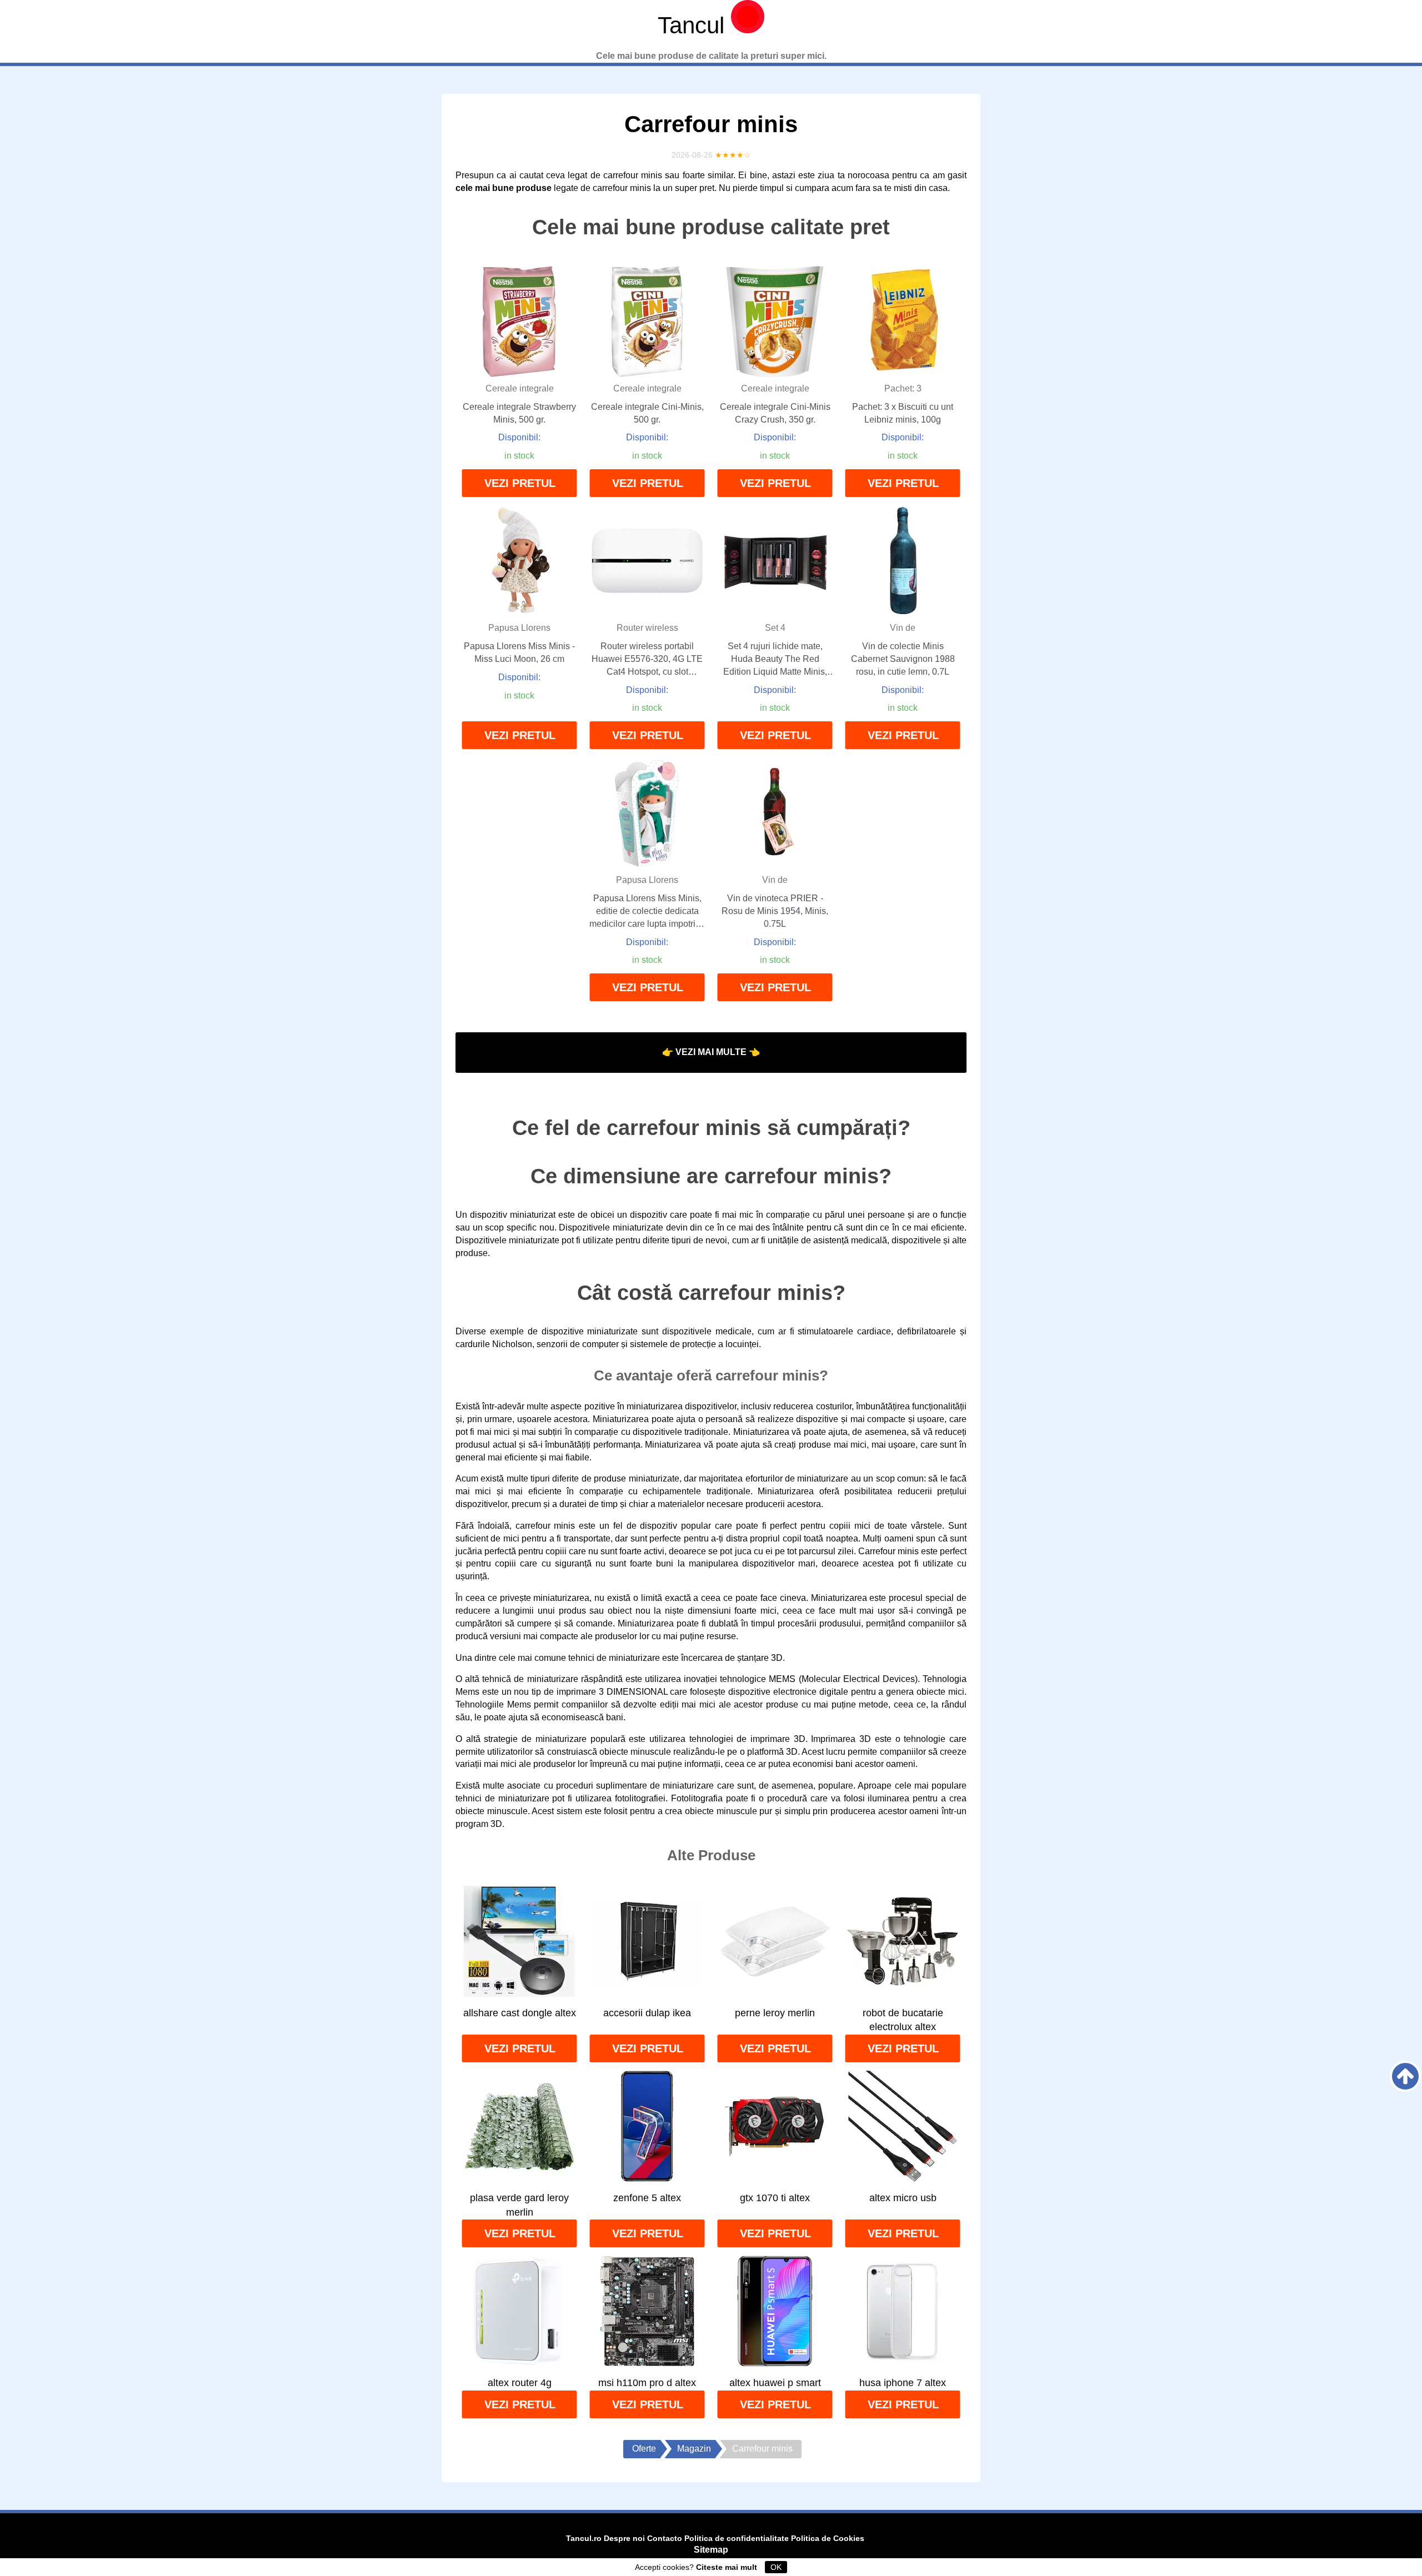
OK (776, 2567)
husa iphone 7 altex (903, 2383)
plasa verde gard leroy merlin (519, 2205)
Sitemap (711, 2550)
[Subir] (1405, 2076)
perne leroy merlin (775, 2013)
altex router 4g (520, 2383)
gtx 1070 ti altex (775, 2198)
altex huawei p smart (775, 2383)
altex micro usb (903, 2198)
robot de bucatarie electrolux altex (903, 2020)
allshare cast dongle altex (520, 2013)
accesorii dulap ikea (647, 2013)
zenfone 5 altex (647, 2198)
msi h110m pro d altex (647, 2383)
